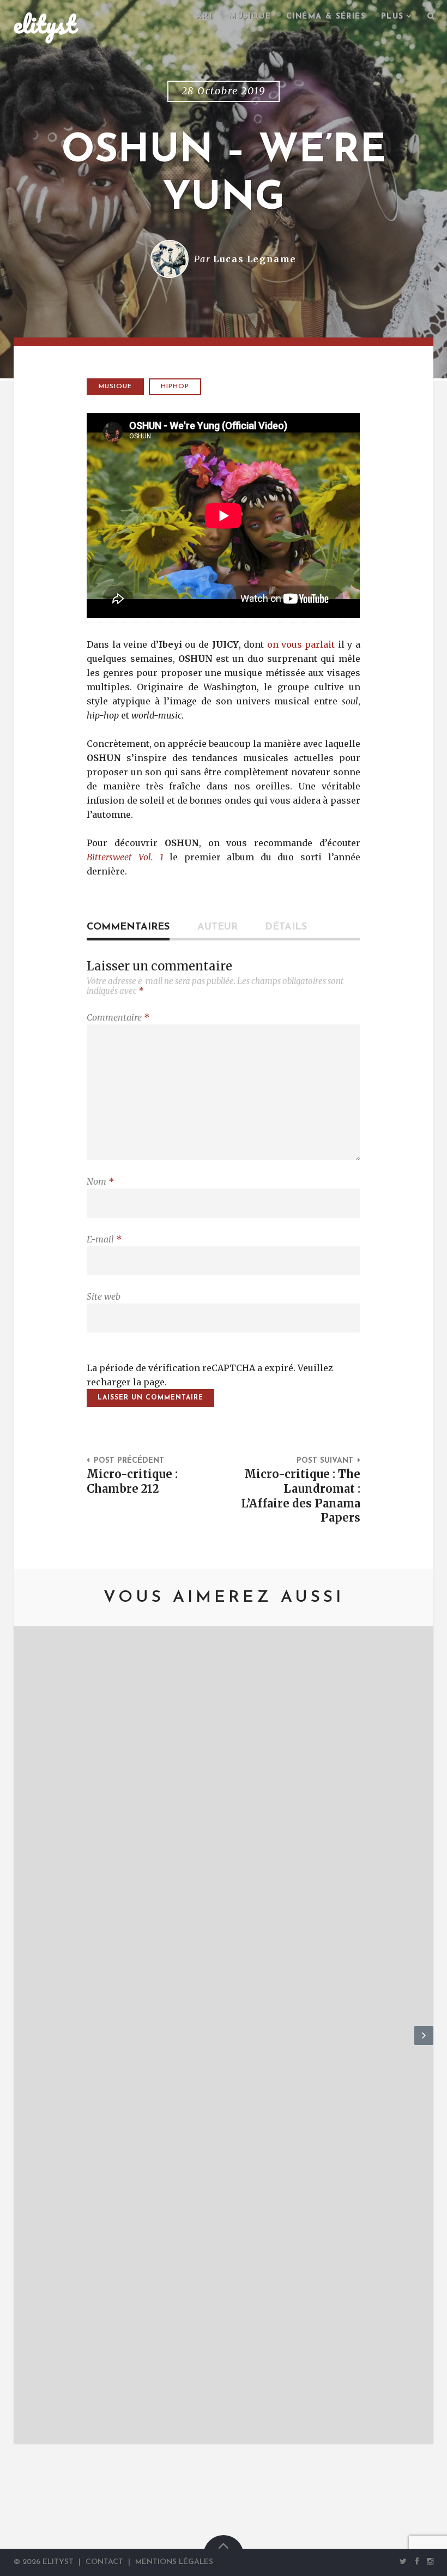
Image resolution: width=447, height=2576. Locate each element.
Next (424, 2044)
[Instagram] (428, 2562)
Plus (392, 17)
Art (205, 17)
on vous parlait (301, 644)
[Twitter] (403, 2562)
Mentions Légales (174, 2562)
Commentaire (118, 1017)
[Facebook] (417, 2562)
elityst (45, 24)
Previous (23, 2044)
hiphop (175, 387)
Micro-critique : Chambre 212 (132, 1482)
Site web (104, 1296)
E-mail (104, 1239)
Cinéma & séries (326, 17)
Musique (250, 17)
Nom (100, 1181)
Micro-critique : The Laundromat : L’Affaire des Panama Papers (301, 1496)
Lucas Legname (255, 259)
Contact (104, 2562)
